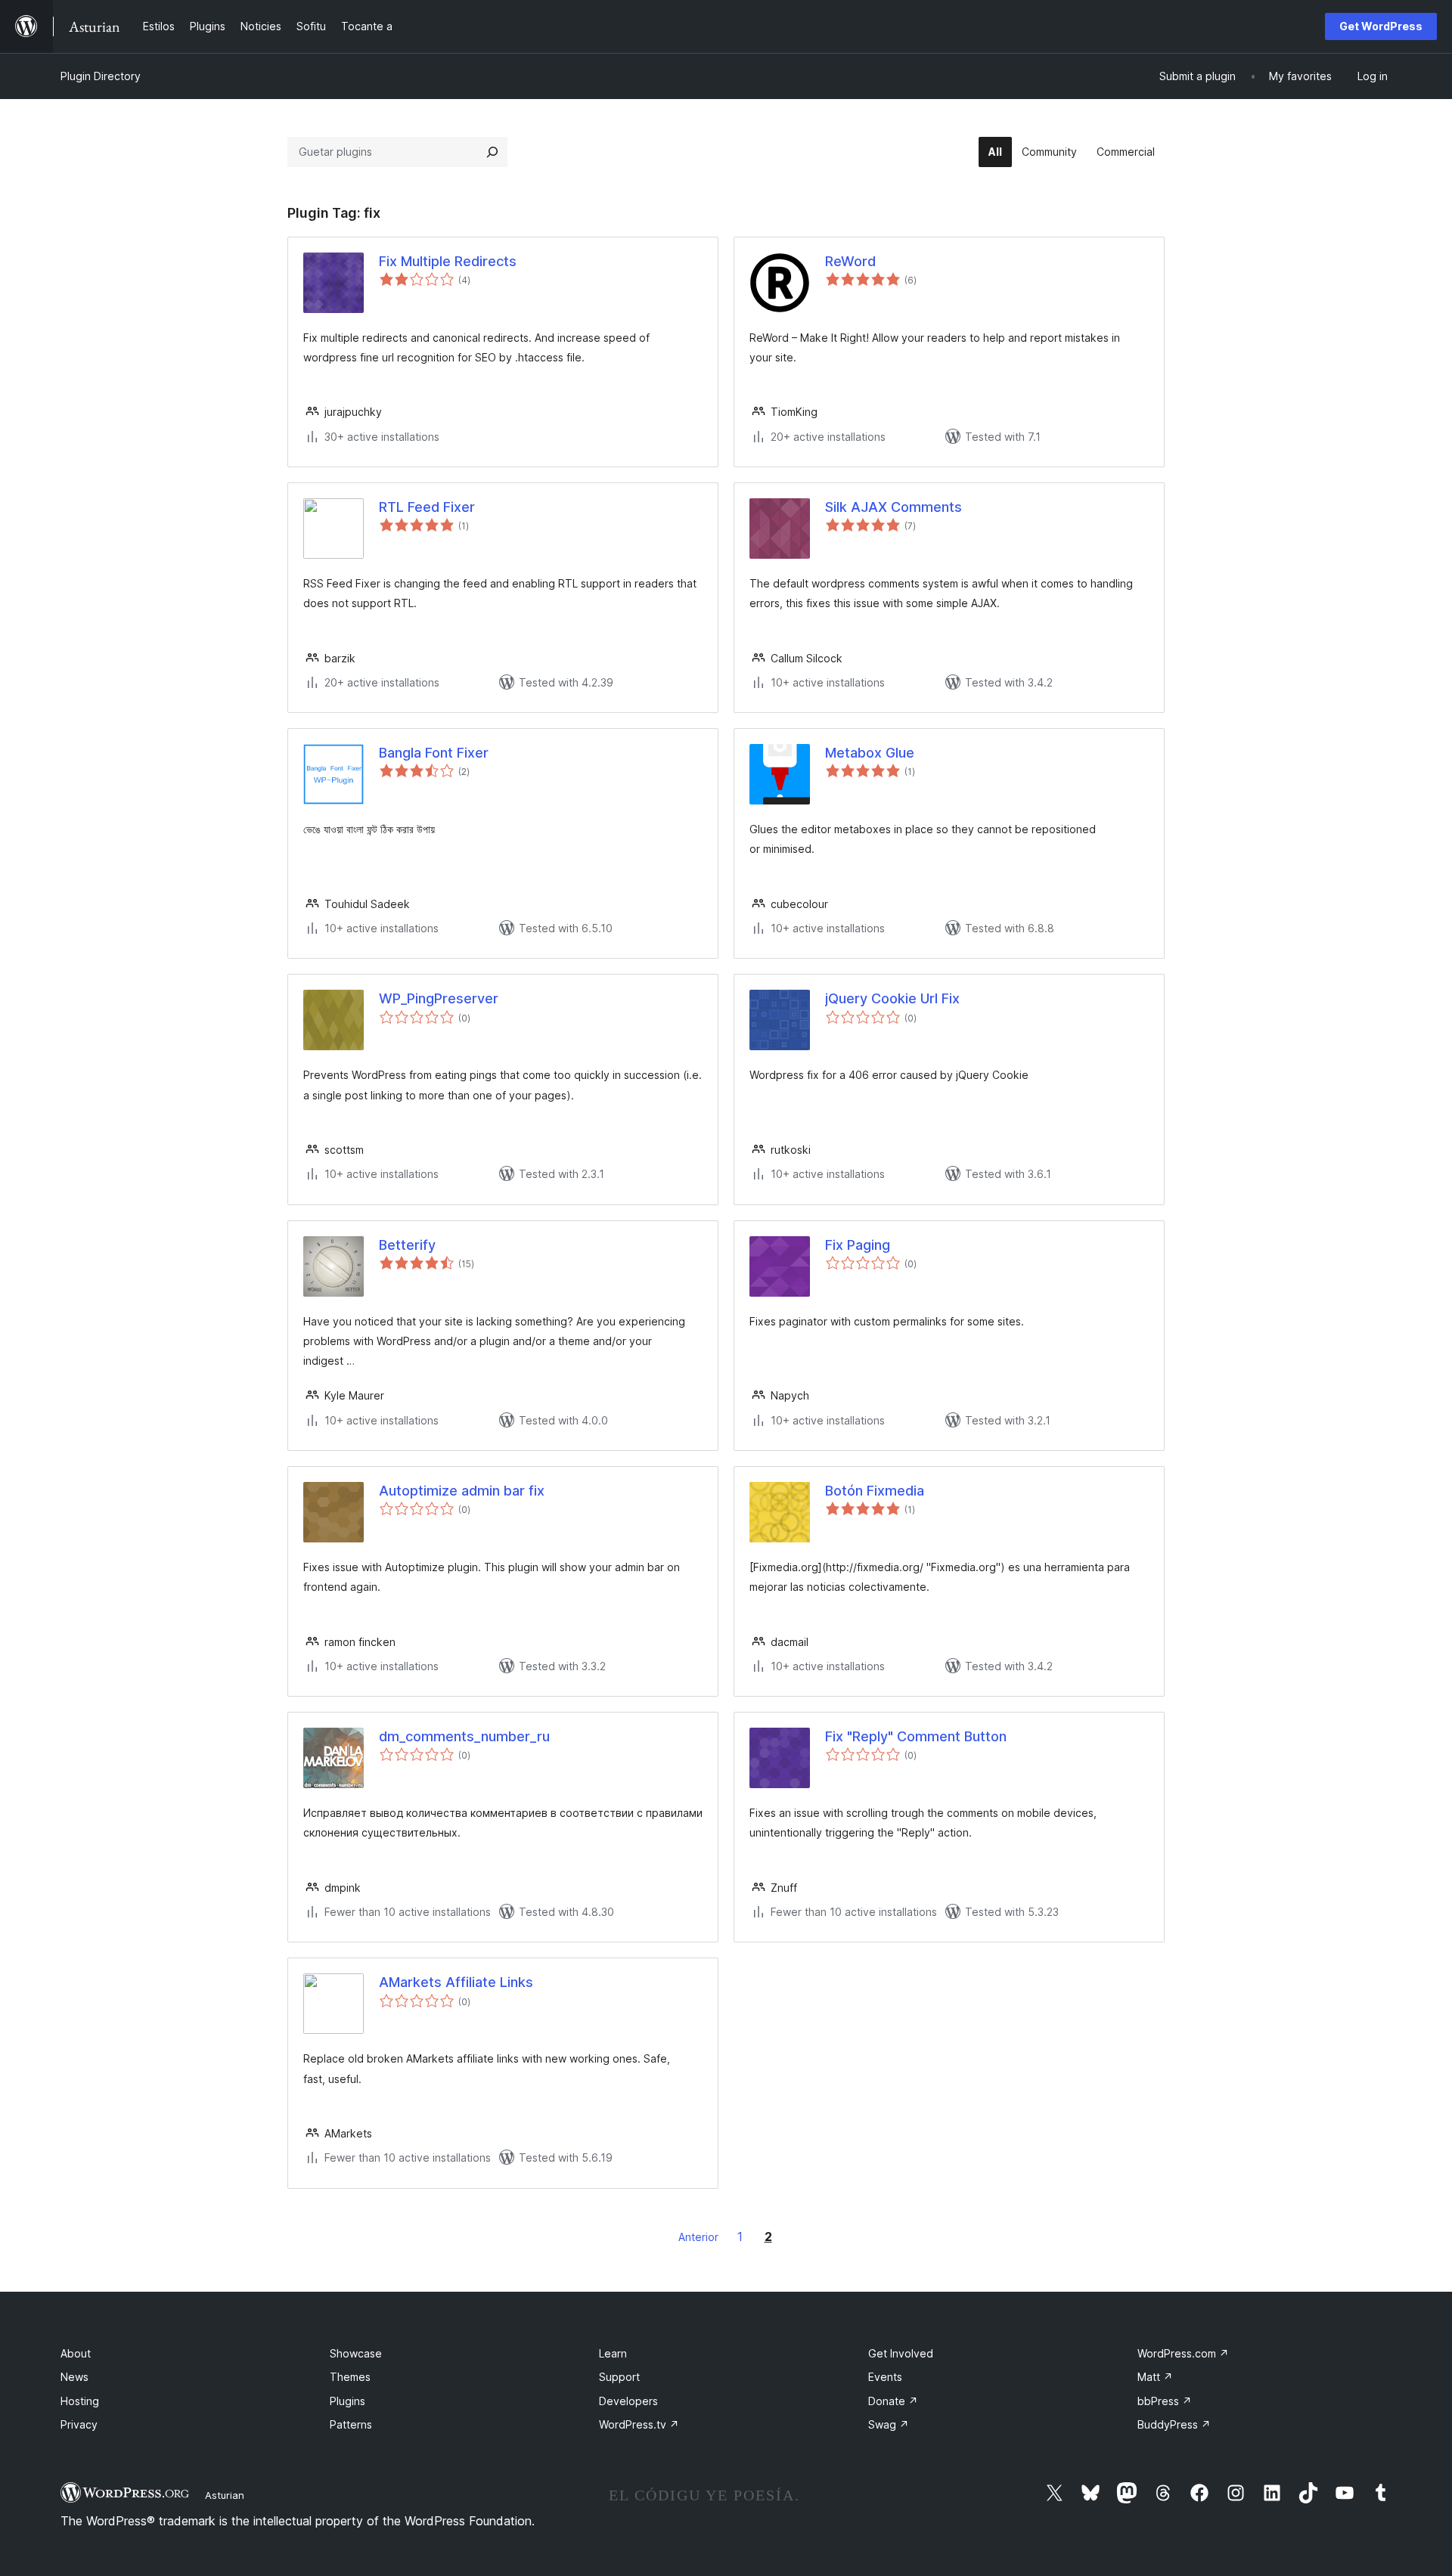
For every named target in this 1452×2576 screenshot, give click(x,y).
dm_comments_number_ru (464, 1736)
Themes (350, 2377)
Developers (628, 2401)
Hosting (80, 2401)
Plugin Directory (101, 76)
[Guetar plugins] (492, 152)
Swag (889, 2424)
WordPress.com (1183, 2353)
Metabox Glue (870, 753)
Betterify (407, 1245)
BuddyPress (1174, 2424)
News (74, 2377)
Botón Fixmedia (875, 1491)
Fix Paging (858, 1245)
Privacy (79, 2424)
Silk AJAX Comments (894, 507)
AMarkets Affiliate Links (456, 1982)
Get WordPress (1381, 26)
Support (619, 2377)
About (76, 2353)
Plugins (347, 2401)
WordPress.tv (639, 2424)
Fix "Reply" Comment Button (916, 1736)
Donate (893, 2401)
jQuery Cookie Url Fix (892, 998)
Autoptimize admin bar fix (462, 1491)
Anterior (698, 2237)
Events (885, 2377)
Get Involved (901, 2353)
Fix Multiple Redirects (448, 261)
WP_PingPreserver (439, 998)
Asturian (225, 2495)
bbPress (1165, 2401)
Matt (1155, 2377)
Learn (613, 2353)
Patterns (351, 2424)
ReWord (850, 261)
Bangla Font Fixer (434, 753)
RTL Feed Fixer (427, 507)
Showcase (356, 2353)
